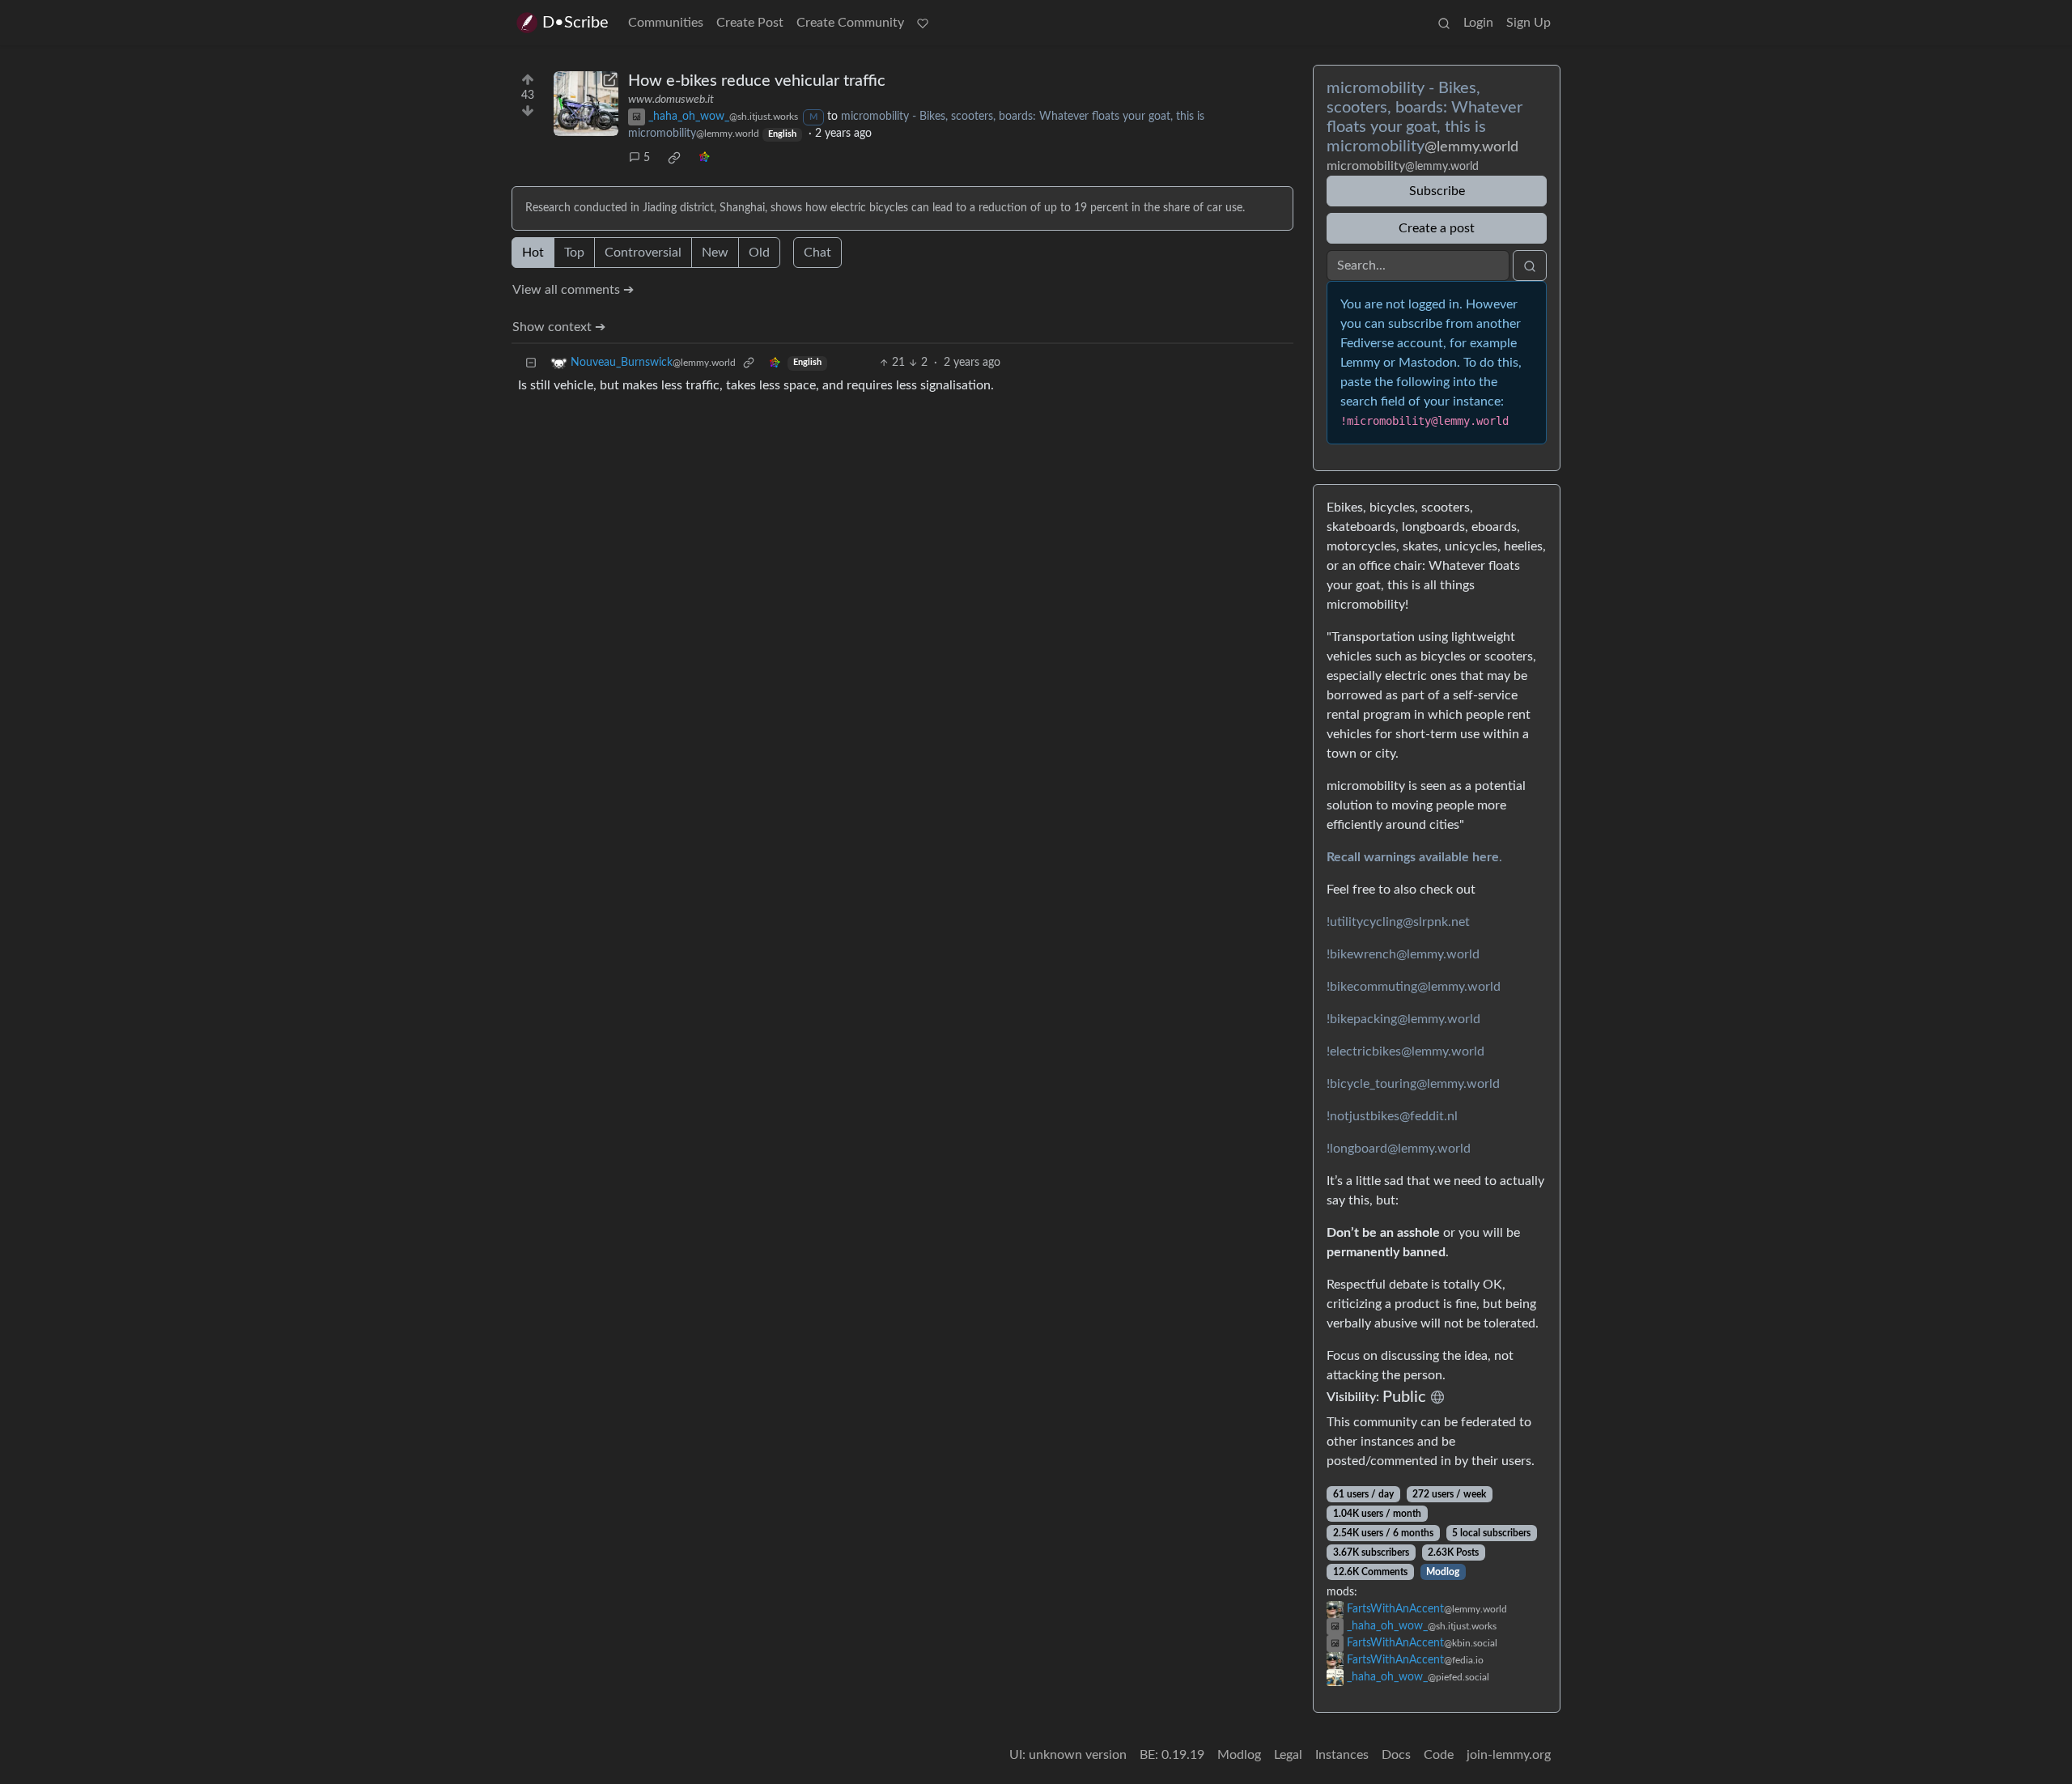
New (715, 253)
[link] (674, 158)
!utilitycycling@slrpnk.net (1398, 922)
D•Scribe (575, 23)
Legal (1288, 1755)
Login (1478, 23)
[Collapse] (531, 363)
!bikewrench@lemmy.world (1403, 954)
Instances (1342, 1755)
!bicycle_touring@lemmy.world (1413, 1084)
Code (1439, 1755)
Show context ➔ (559, 327)
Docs (1396, 1755)
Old (759, 253)
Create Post (750, 23)
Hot (533, 253)
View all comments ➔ (573, 290)
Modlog (1443, 1572)
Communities (666, 23)
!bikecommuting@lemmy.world (1414, 987)
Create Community (850, 23)
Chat (817, 253)
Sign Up (1529, 23)
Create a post (1437, 228)
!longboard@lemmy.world (1399, 1149)
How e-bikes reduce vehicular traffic (757, 81)
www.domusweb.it (671, 100)
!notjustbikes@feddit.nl (1392, 1116)
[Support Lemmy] (923, 23)
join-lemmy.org (1509, 1755)
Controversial (643, 253)
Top (574, 253)
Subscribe (1437, 191)
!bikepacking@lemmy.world (1403, 1019)
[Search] (1444, 23)
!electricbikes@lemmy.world (1405, 1051)
